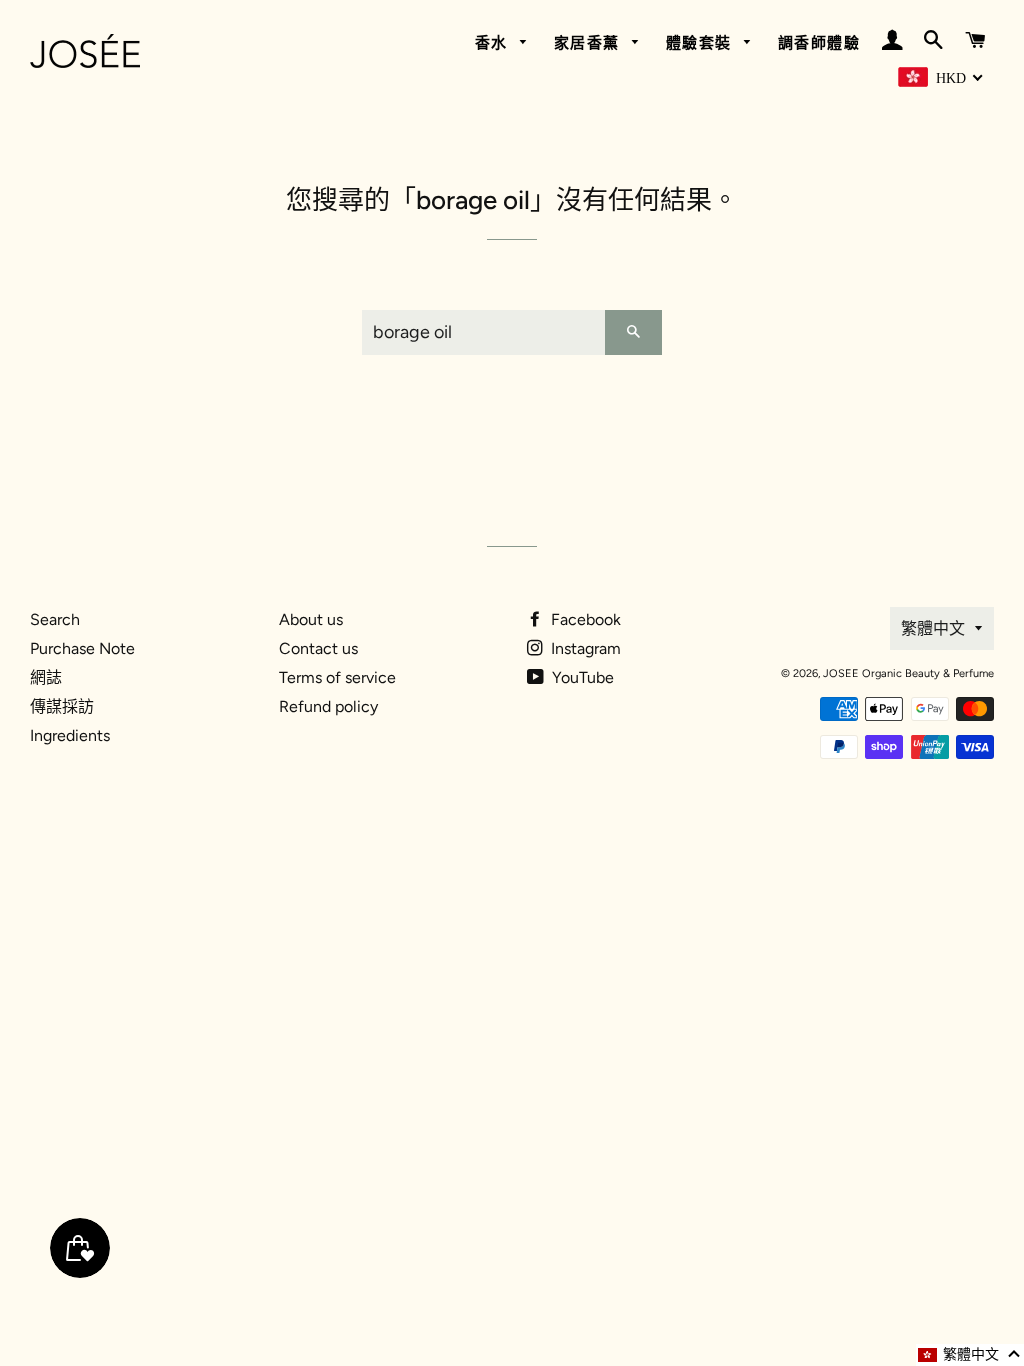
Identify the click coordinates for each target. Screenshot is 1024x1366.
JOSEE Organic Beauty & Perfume (908, 673)
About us (311, 619)
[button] (970, 1355)
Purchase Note (82, 648)
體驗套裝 (702, 43)
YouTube (581, 677)
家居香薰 (590, 43)
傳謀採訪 (62, 706)
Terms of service (337, 677)
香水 (494, 43)
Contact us (318, 648)
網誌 (46, 677)
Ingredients (70, 735)
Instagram (584, 648)
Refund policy (328, 706)
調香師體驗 (819, 43)
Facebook (584, 619)
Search (55, 619)
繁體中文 (933, 628)
